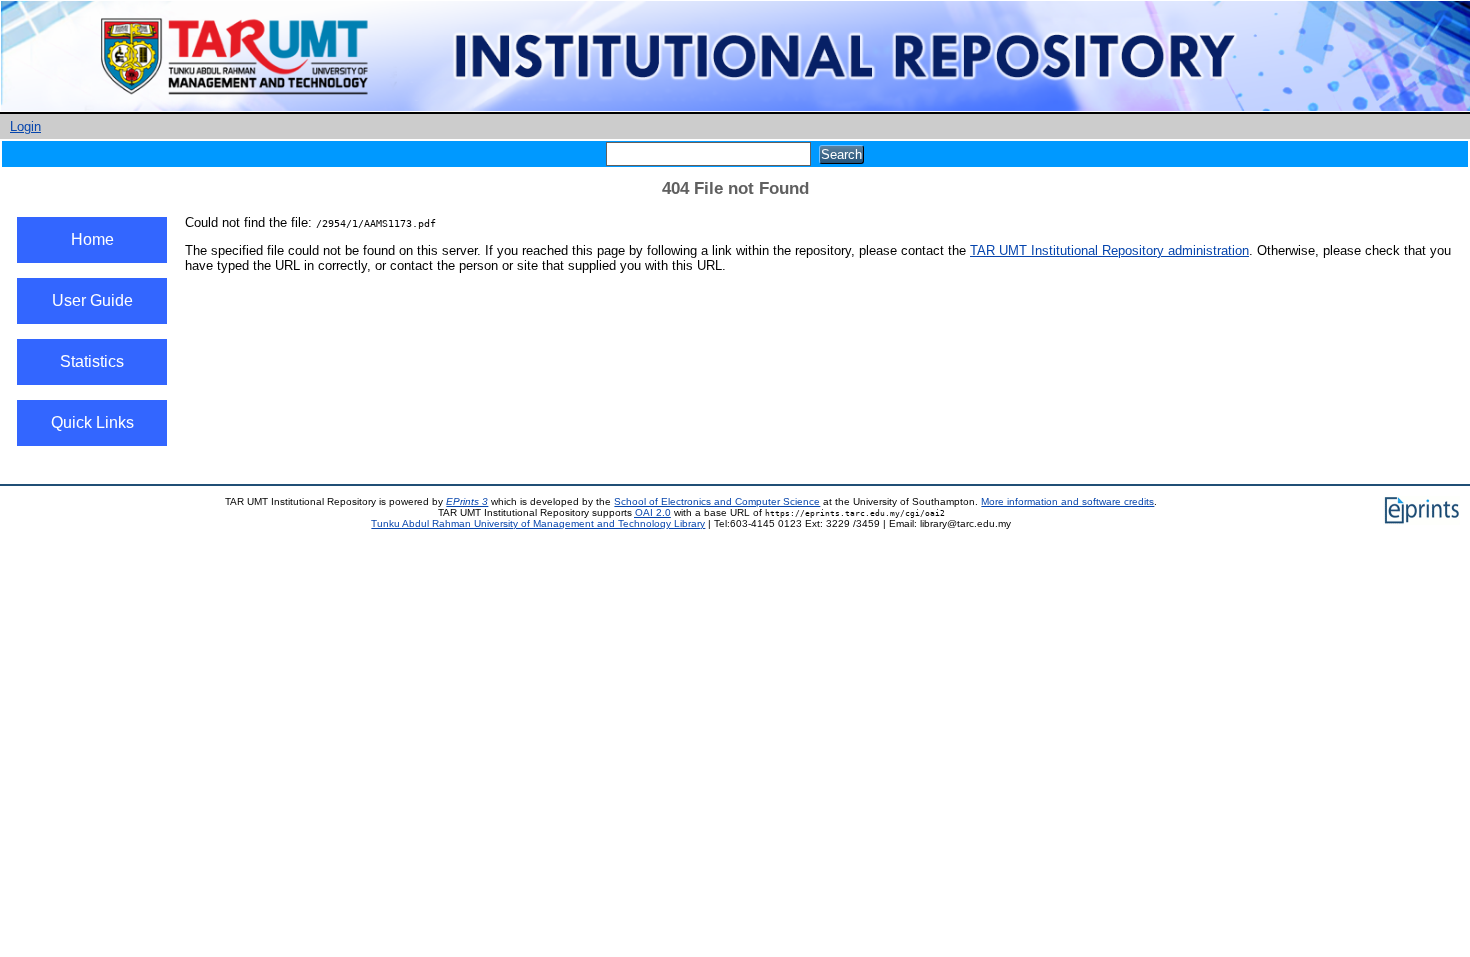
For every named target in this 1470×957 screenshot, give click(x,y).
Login (25, 126)
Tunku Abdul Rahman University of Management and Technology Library (538, 523)
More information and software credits (1067, 501)
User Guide (92, 300)
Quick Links (92, 422)
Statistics (92, 361)
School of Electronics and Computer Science (717, 501)
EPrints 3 (467, 501)
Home (92, 239)
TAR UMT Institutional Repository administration (1109, 250)
